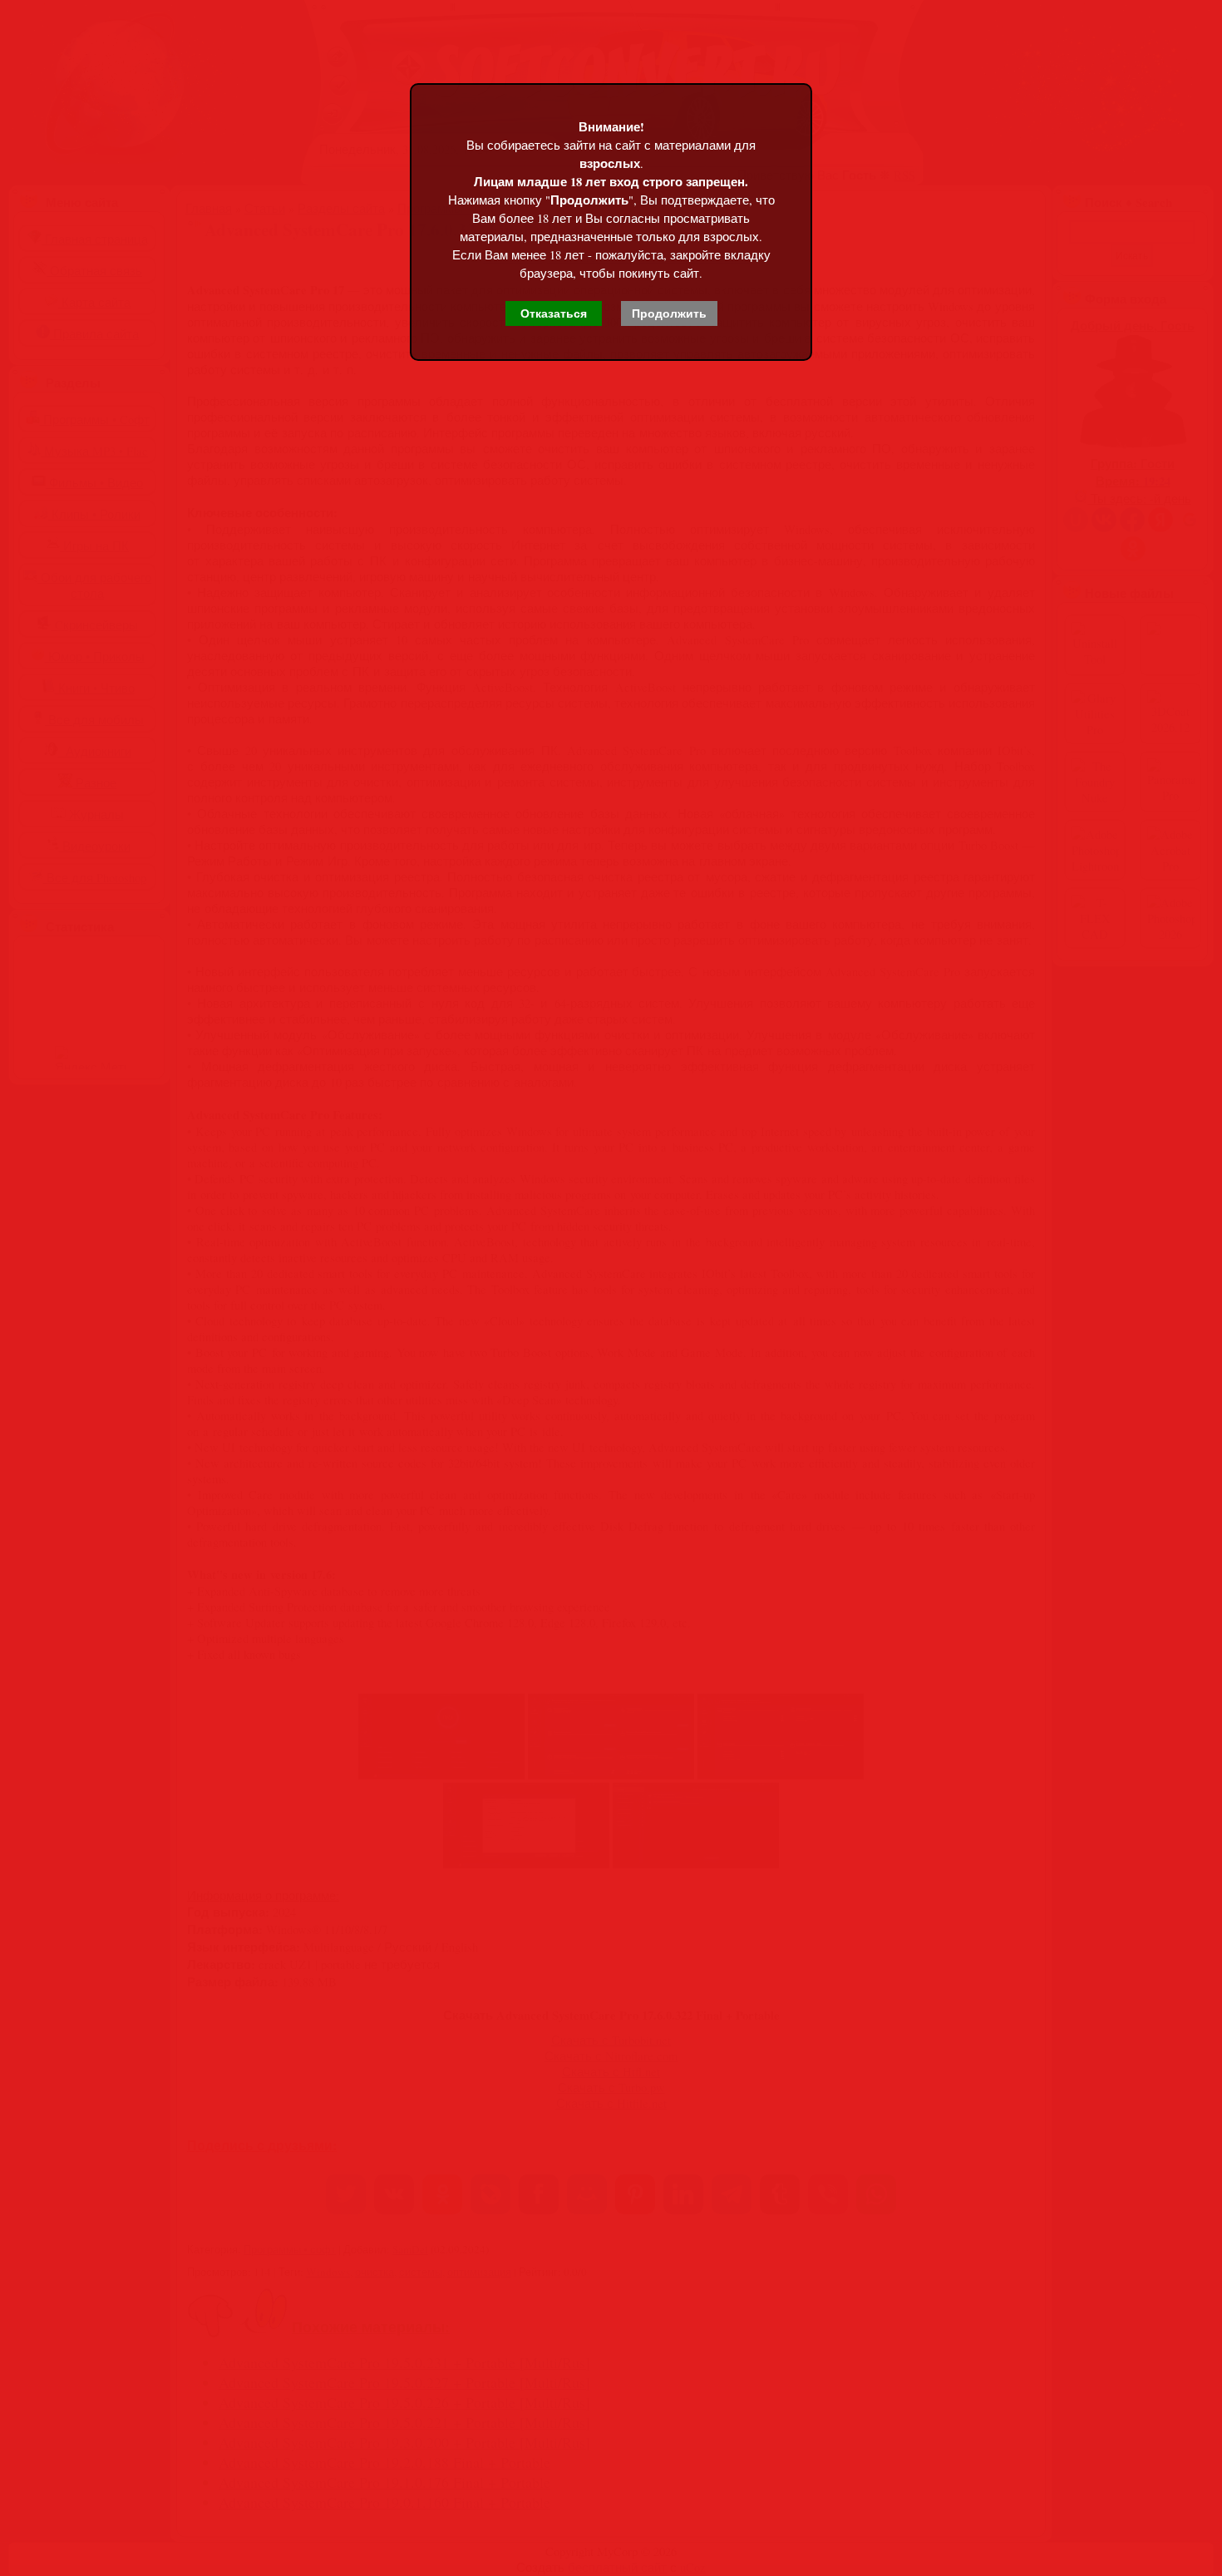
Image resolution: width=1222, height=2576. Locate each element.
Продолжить (669, 313)
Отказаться (554, 313)
